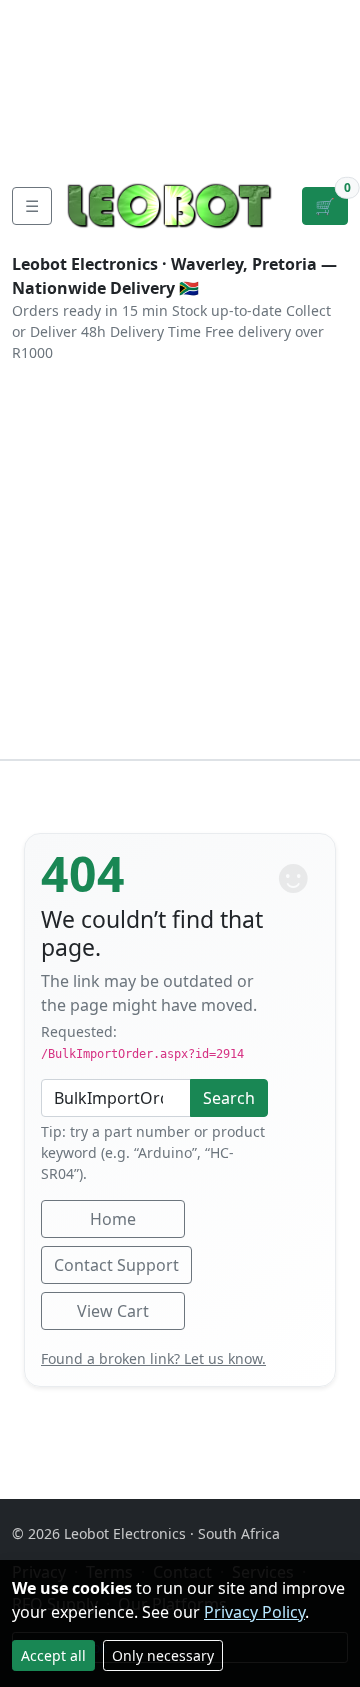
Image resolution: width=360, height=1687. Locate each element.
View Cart (113, 1311)
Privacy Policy (254, 1612)
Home (113, 1219)
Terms (118, 144)
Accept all (53, 1655)
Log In (264, 80)
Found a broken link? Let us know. (153, 1358)
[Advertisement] (180, 569)
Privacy (43, 144)
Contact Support (116, 1265)
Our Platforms (70, 112)
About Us (51, 48)
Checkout (181, 80)
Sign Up (327, 80)
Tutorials (49, 16)
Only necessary (163, 1655)
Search (229, 1098)
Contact (45, 80)
